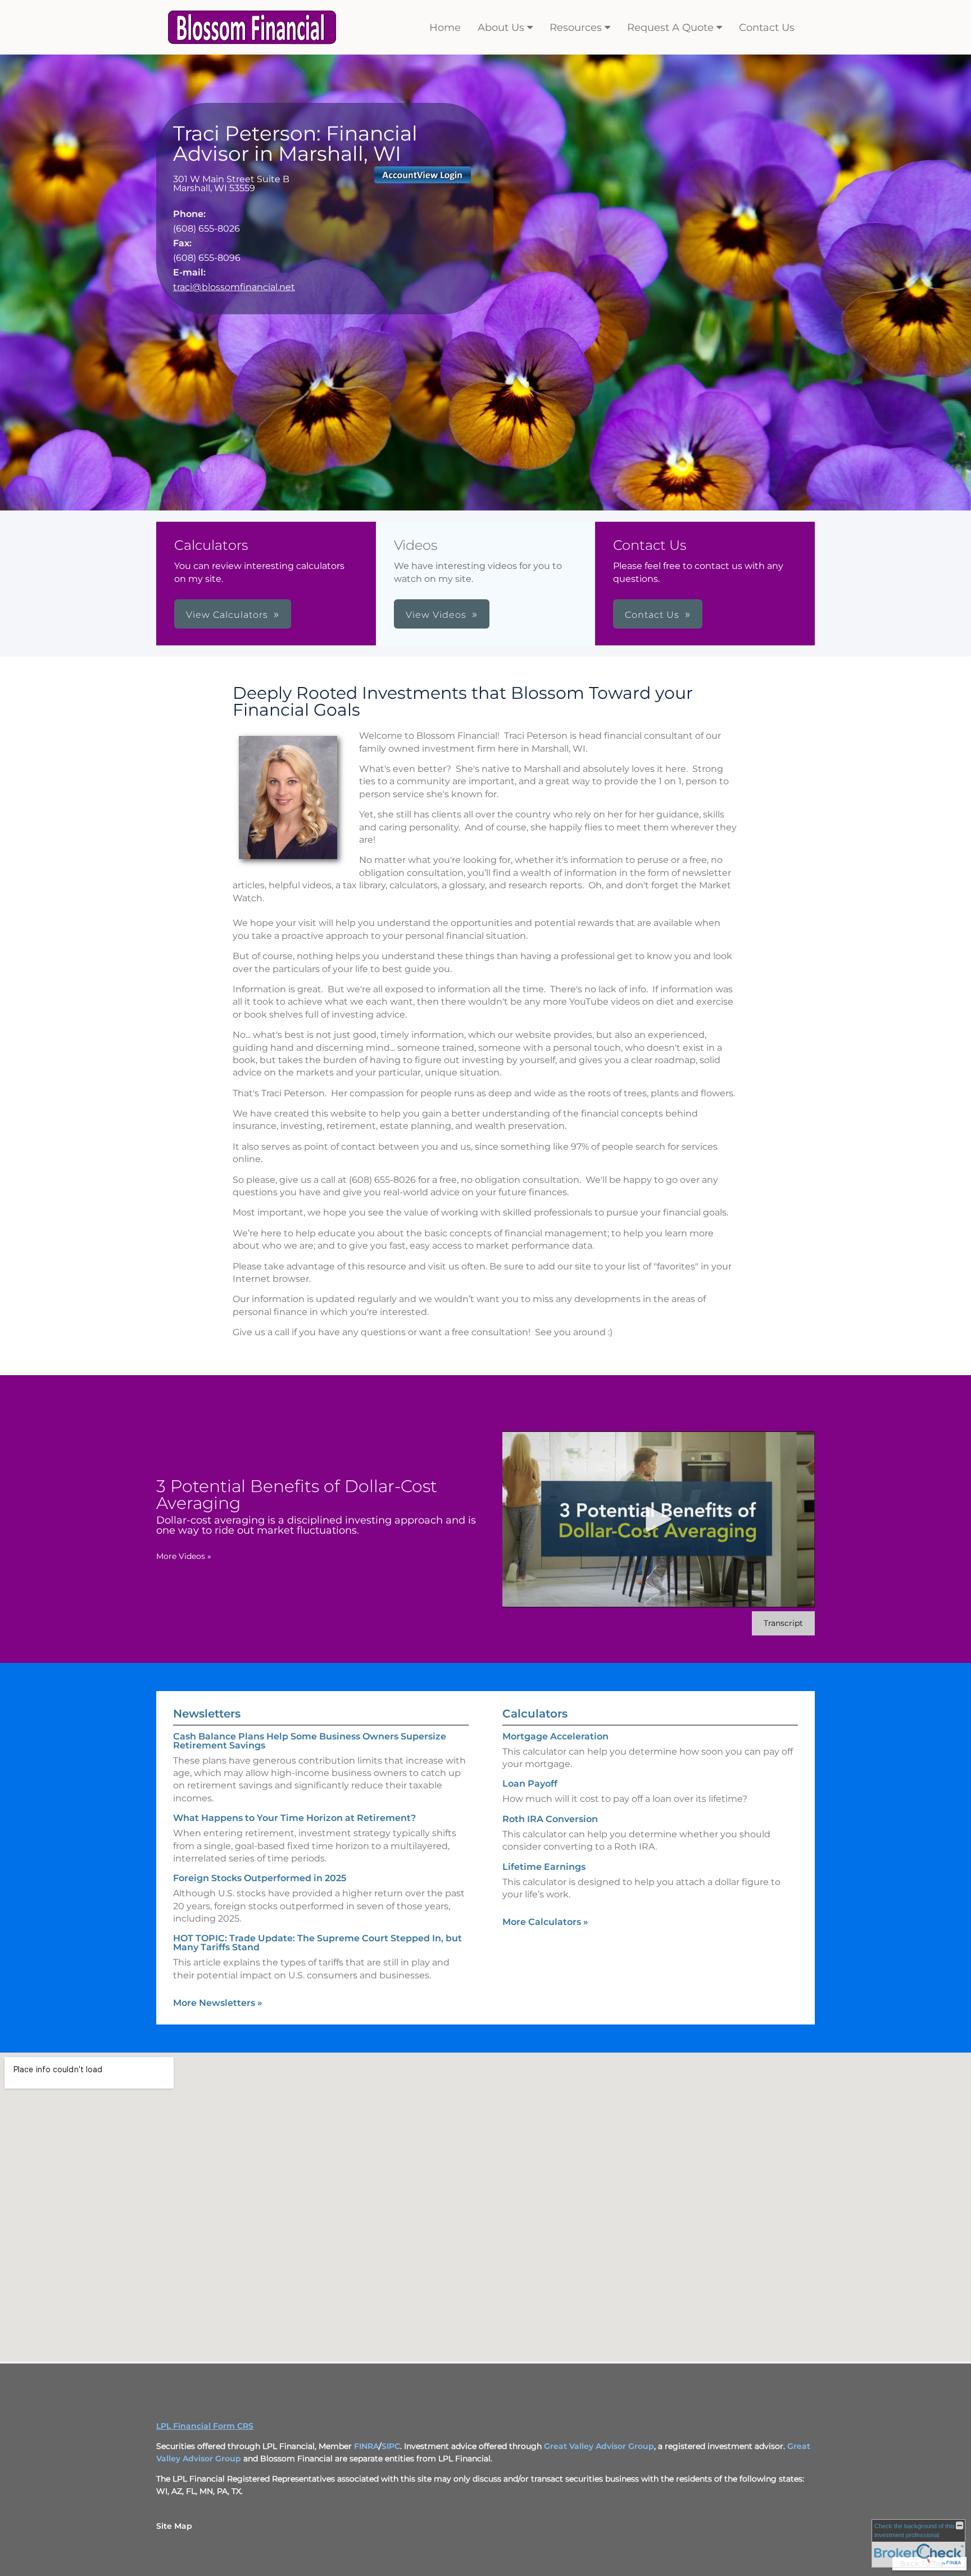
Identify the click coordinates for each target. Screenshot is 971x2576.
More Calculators (545, 1922)
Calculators (535, 1714)
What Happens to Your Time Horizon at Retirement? (294, 1818)
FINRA (366, 2446)
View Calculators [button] (227, 615)
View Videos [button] (436, 615)
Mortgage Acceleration (555, 1736)
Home (445, 28)
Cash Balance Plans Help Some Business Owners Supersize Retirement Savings (310, 1741)
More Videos (184, 1556)
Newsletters (207, 1714)
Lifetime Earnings (544, 1867)
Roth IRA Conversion (550, 1819)
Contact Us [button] (652, 615)
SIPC (391, 2446)
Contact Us (767, 28)
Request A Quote (670, 28)
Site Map (174, 2526)
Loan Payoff (530, 1784)
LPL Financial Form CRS (205, 2426)
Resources (576, 28)
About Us (501, 28)
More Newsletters (218, 2003)
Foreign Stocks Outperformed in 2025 (260, 1878)
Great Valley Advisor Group (599, 2446)
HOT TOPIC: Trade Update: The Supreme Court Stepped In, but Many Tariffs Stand (317, 1943)
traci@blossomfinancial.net (234, 287)
